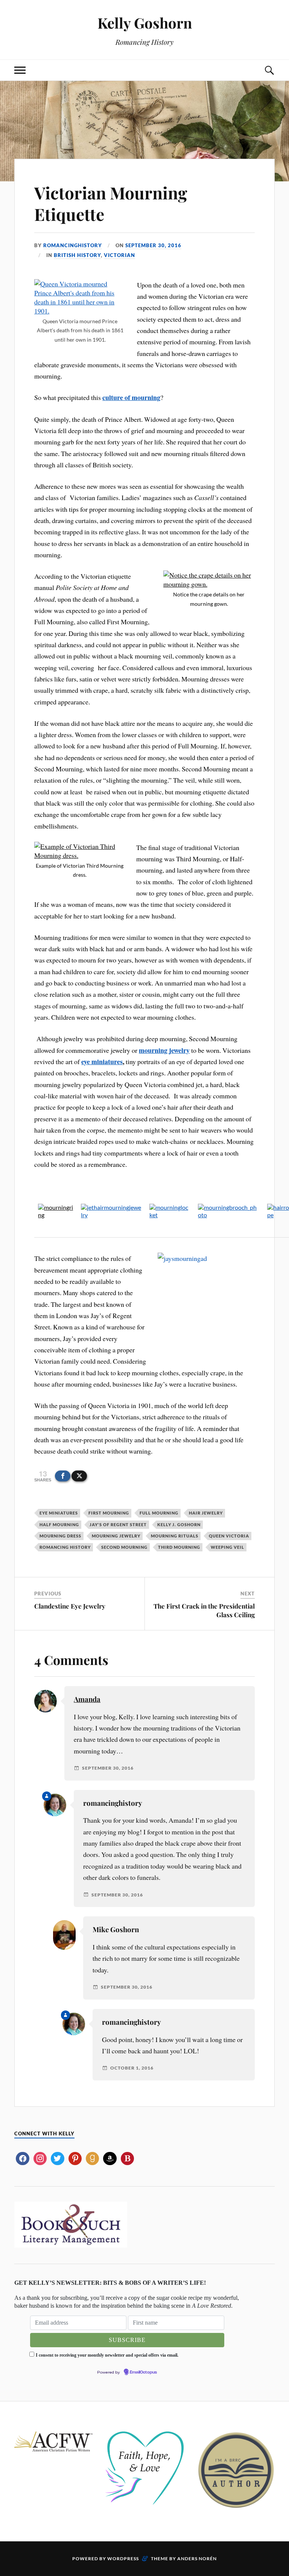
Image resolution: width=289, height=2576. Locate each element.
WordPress (123, 2559)
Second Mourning (124, 1547)
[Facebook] (22, 2157)
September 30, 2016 (153, 245)
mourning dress (60, 1536)
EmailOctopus (143, 2372)
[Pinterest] (75, 2157)
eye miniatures (102, 1061)
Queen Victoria (229, 1536)
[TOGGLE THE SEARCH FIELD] (269, 70)
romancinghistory (73, 245)
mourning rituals (175, 1536)
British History (77, 255)
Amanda (87, 1699)
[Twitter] (57, 2157)
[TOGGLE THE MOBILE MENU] (20, 70)
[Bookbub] (127, 2157)
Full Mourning (159, 1513)
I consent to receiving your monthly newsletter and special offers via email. (107, 2355)
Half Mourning (59, 1524)
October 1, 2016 (132, 2068)
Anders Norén (197, 2559)
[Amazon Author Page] (110, 2157)
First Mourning (109, 1513)
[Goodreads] (92, 2157)
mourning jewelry (116, 1536)
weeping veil (227, 1547)
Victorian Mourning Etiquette (111, 203)
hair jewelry (206, 1513)
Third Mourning (179, 1547)
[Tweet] (79, 1476)
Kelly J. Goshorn (179, 1524)
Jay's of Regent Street (118, 1524)
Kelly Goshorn (145, 23)
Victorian (119, 255)
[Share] (63, 1476)
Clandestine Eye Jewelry (70, 1606)
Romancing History (65, 1547)
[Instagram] (40, 2157)
